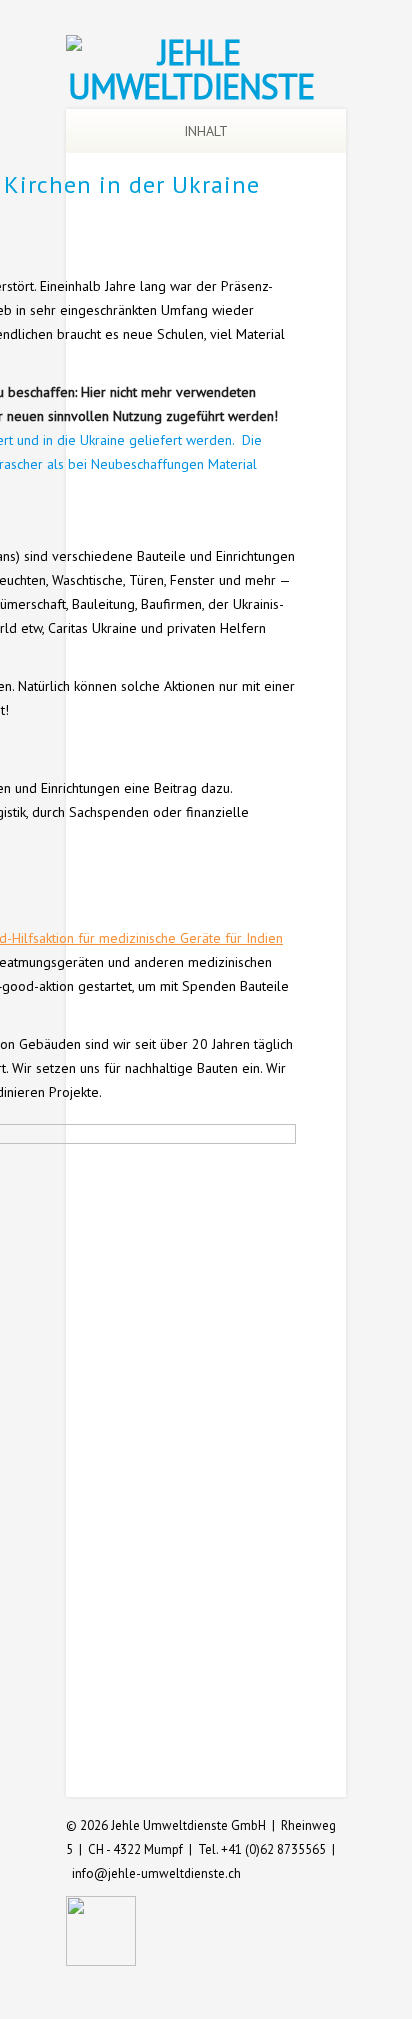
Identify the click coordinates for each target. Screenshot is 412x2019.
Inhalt (206, 131)
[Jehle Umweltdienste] (190, 86)
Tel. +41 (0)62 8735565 (262, 1849)
